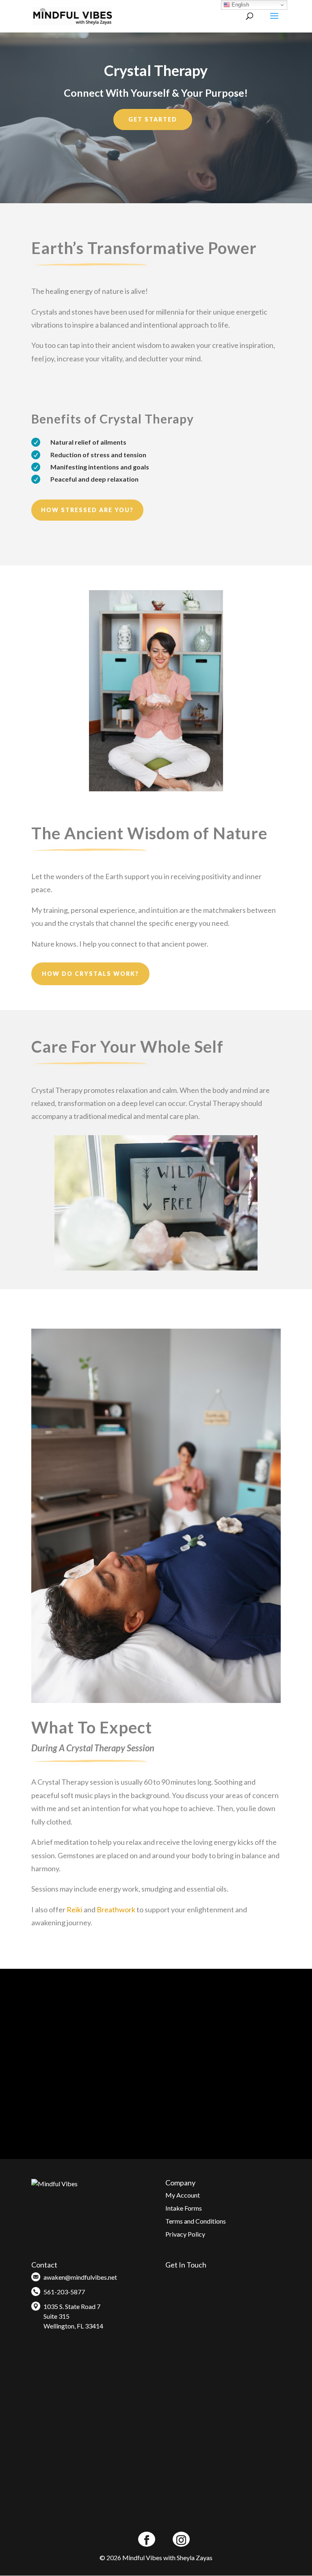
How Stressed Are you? (87, 510)
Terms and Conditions (196, 2221)
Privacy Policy (185, 2234)
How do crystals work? (90, 974)
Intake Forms (184, 2208)
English (239, 5)
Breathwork (117, 1909)
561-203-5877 (64, 2292)
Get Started (153, 119)
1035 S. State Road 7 (72, 2306)
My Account (183, 2195)
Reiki (75, 1909)
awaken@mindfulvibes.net (80, 2277)
